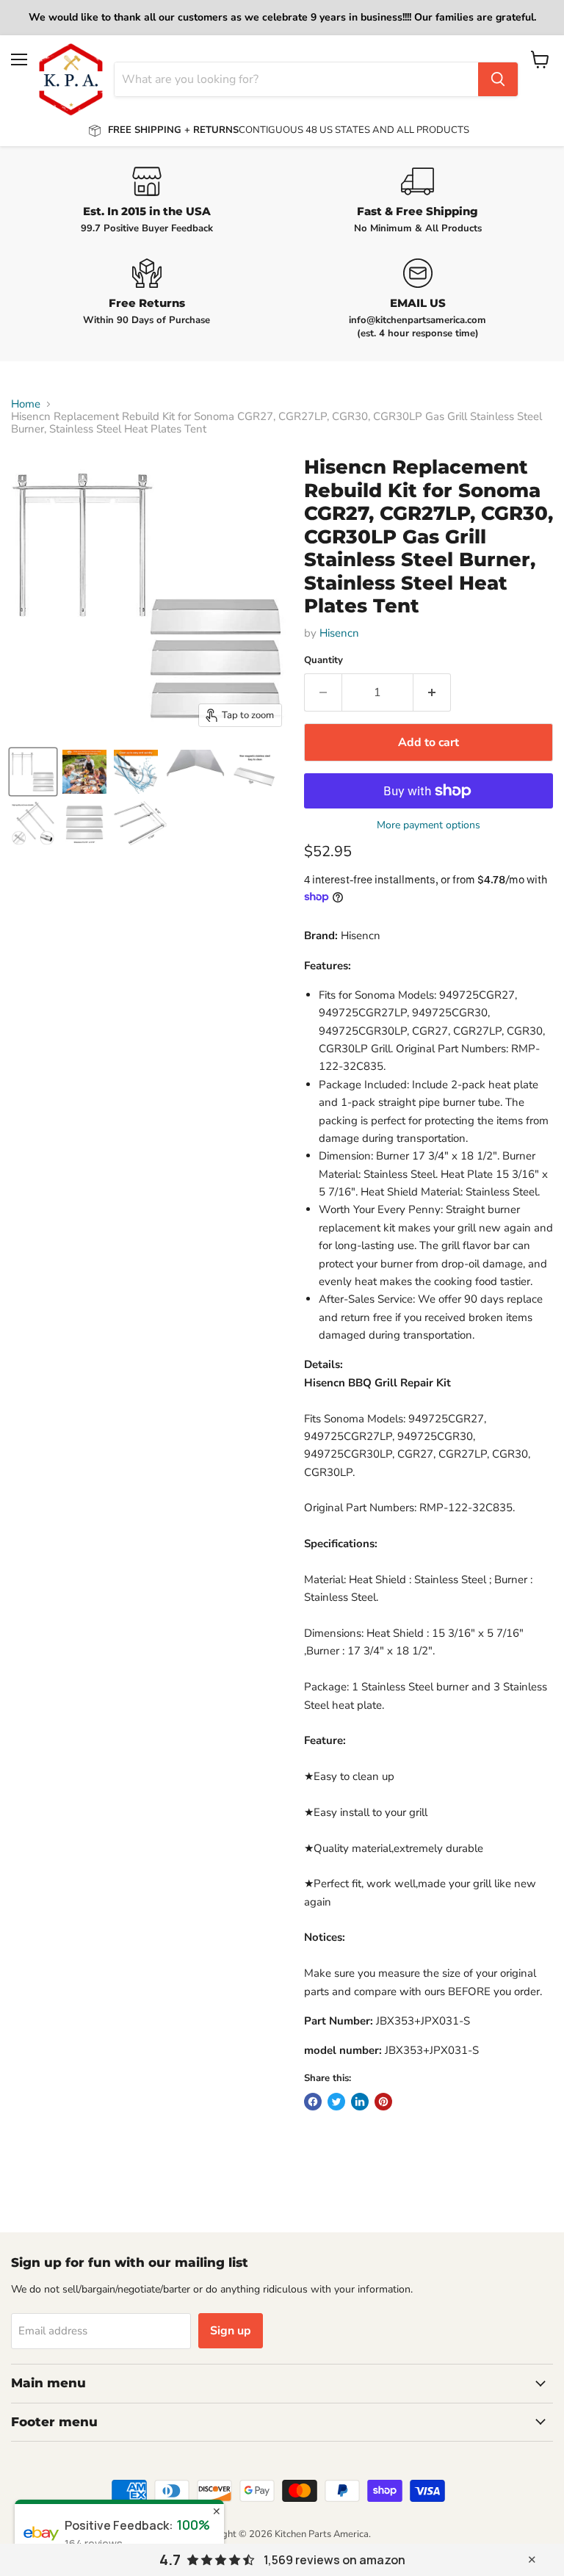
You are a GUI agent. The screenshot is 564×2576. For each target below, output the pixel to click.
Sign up (231, 2331)
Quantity (323, 661)
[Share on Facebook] (313, 2102)
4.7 (170, 2560)
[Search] (498, 79)
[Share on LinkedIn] (360, 2102)
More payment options (429, 825)
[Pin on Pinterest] (383, 2102)
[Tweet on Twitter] (336, 2102)
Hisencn (339, 633)
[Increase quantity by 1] (432, 692)
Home (26, 404)
